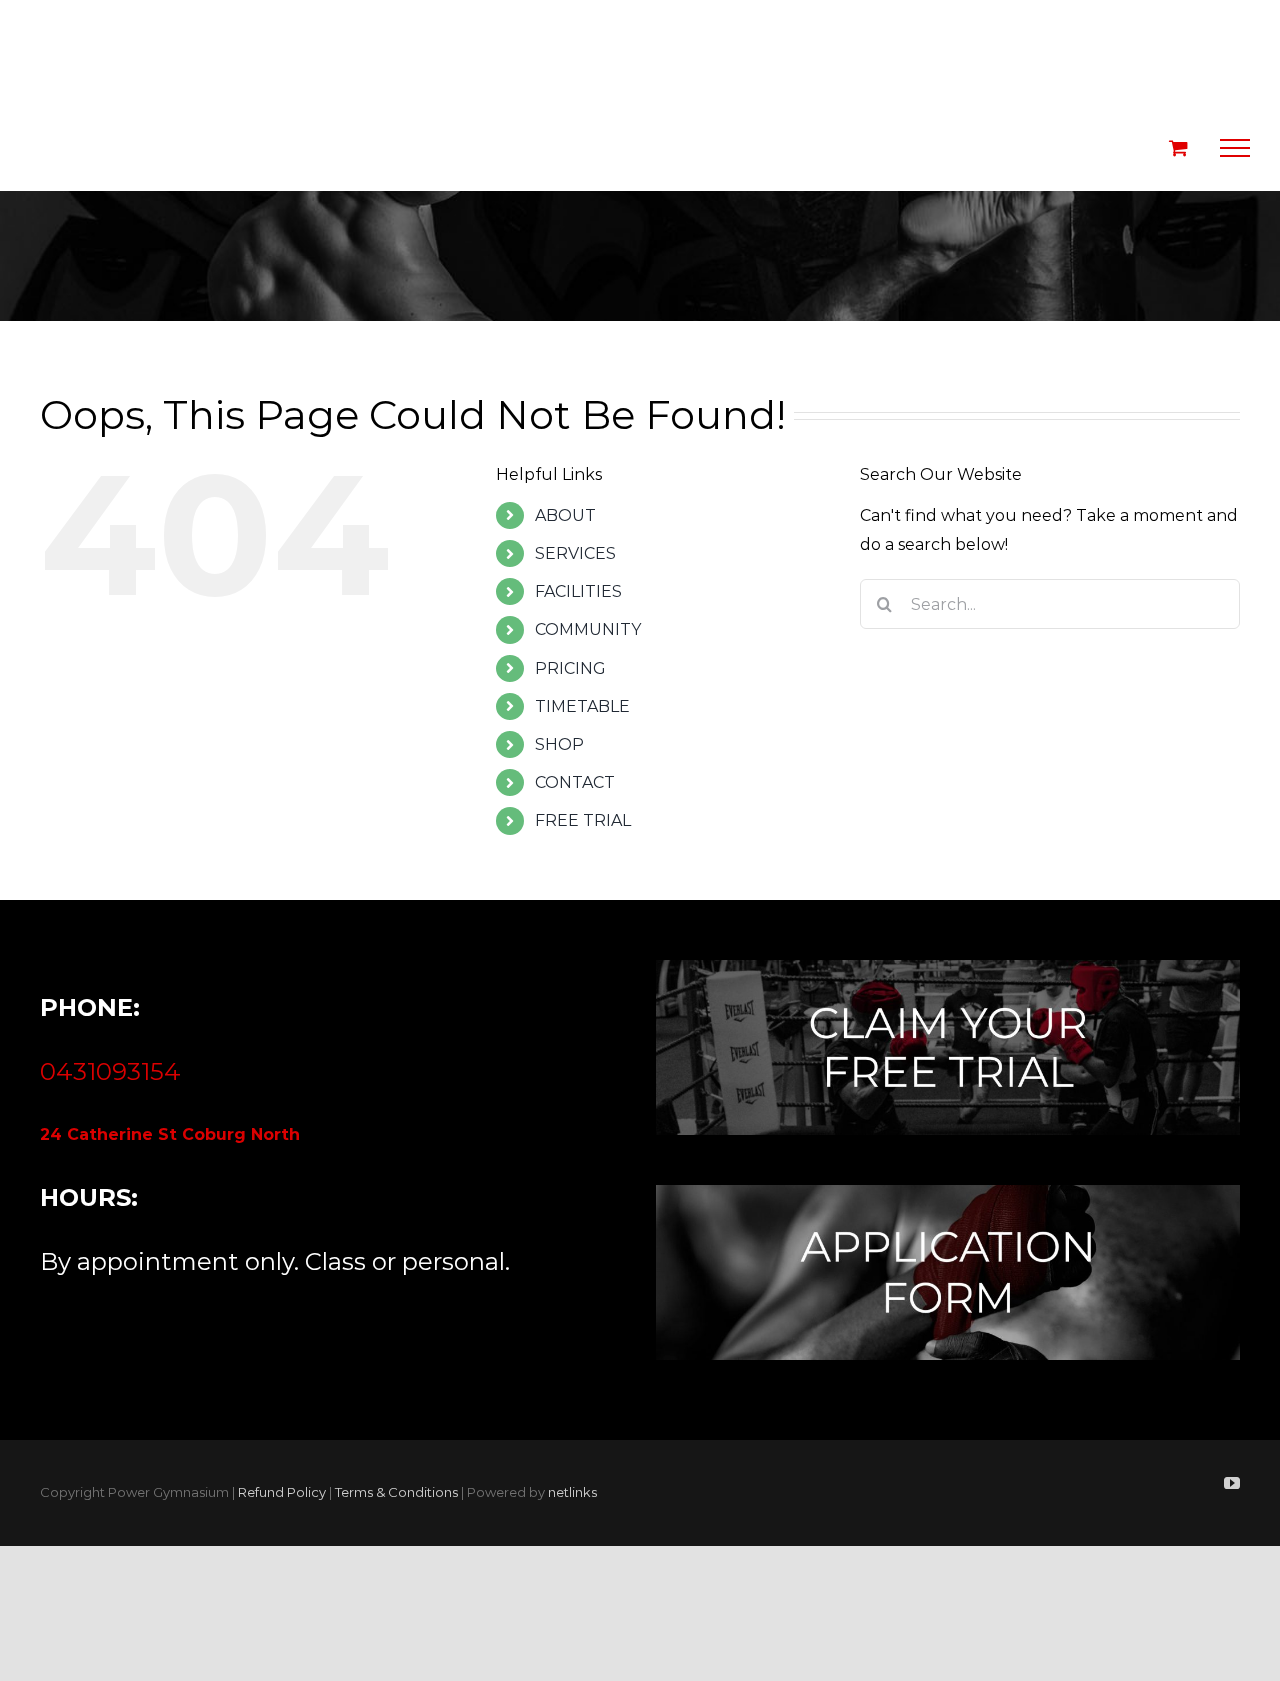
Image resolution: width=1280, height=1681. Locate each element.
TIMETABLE (582, 706)
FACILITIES (578, 591)
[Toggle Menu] (1235, 148)
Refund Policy (282, 1492)
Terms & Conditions (396, 1492)
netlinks (572, 1492)
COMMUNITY (588, 629)
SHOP (559, 744)
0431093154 (110, 1071)
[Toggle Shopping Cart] (1178, 147)
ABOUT (565, 515)
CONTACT (575, 782)
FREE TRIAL (583, 820)
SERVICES (575, 553)
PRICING (570, 668)
